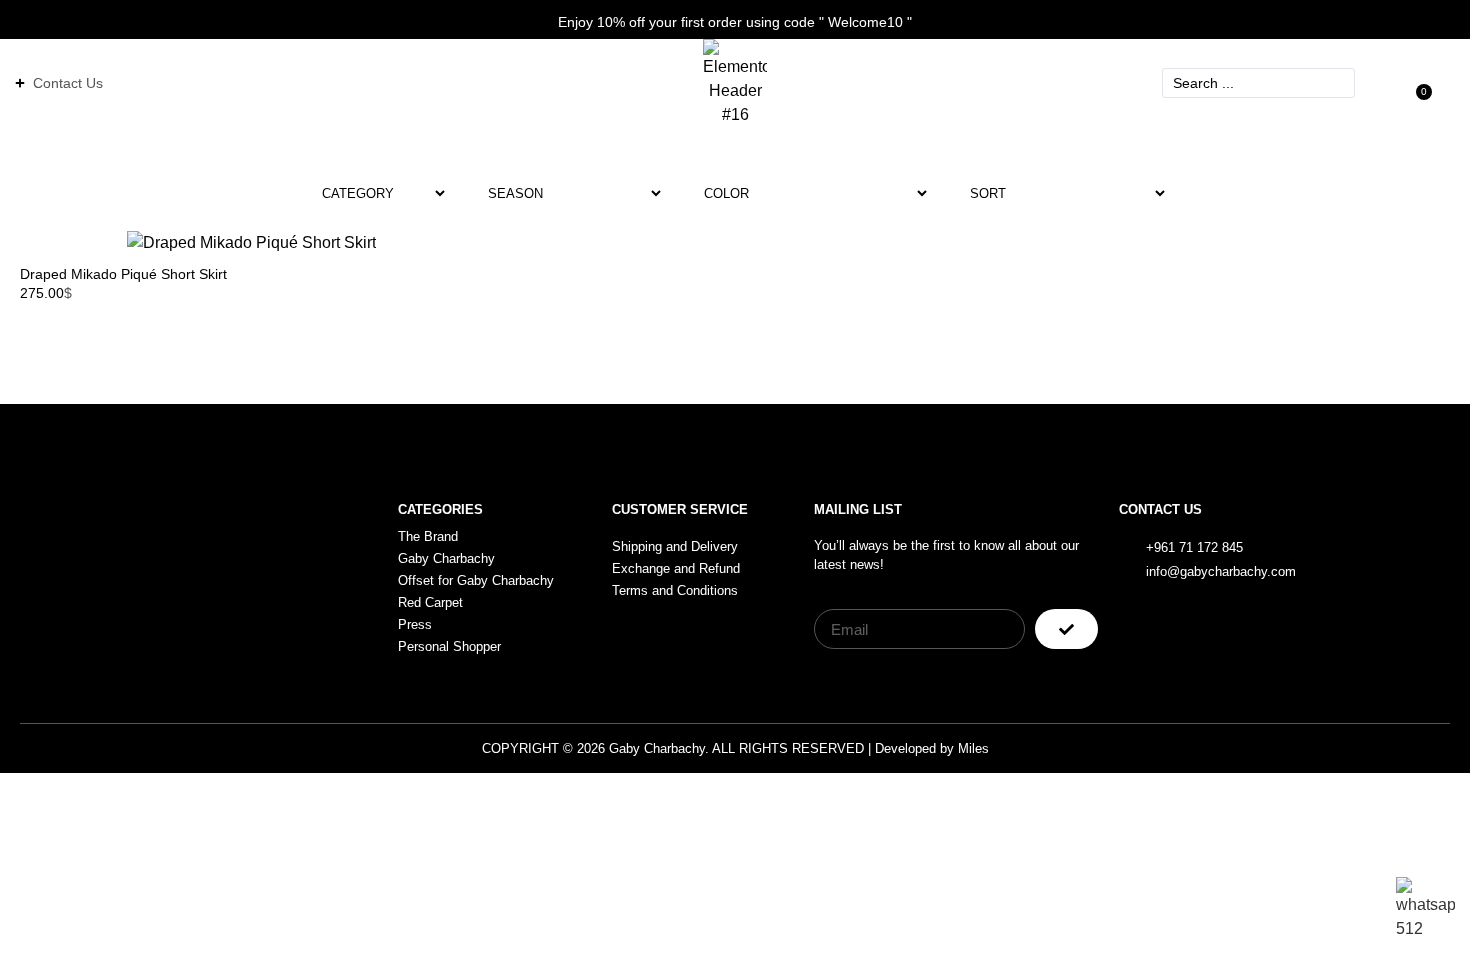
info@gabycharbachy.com (1221, 571)
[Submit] (1066, 629)
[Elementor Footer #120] (1358, 558)
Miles (973, 748)
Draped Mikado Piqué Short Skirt (123, 274)
